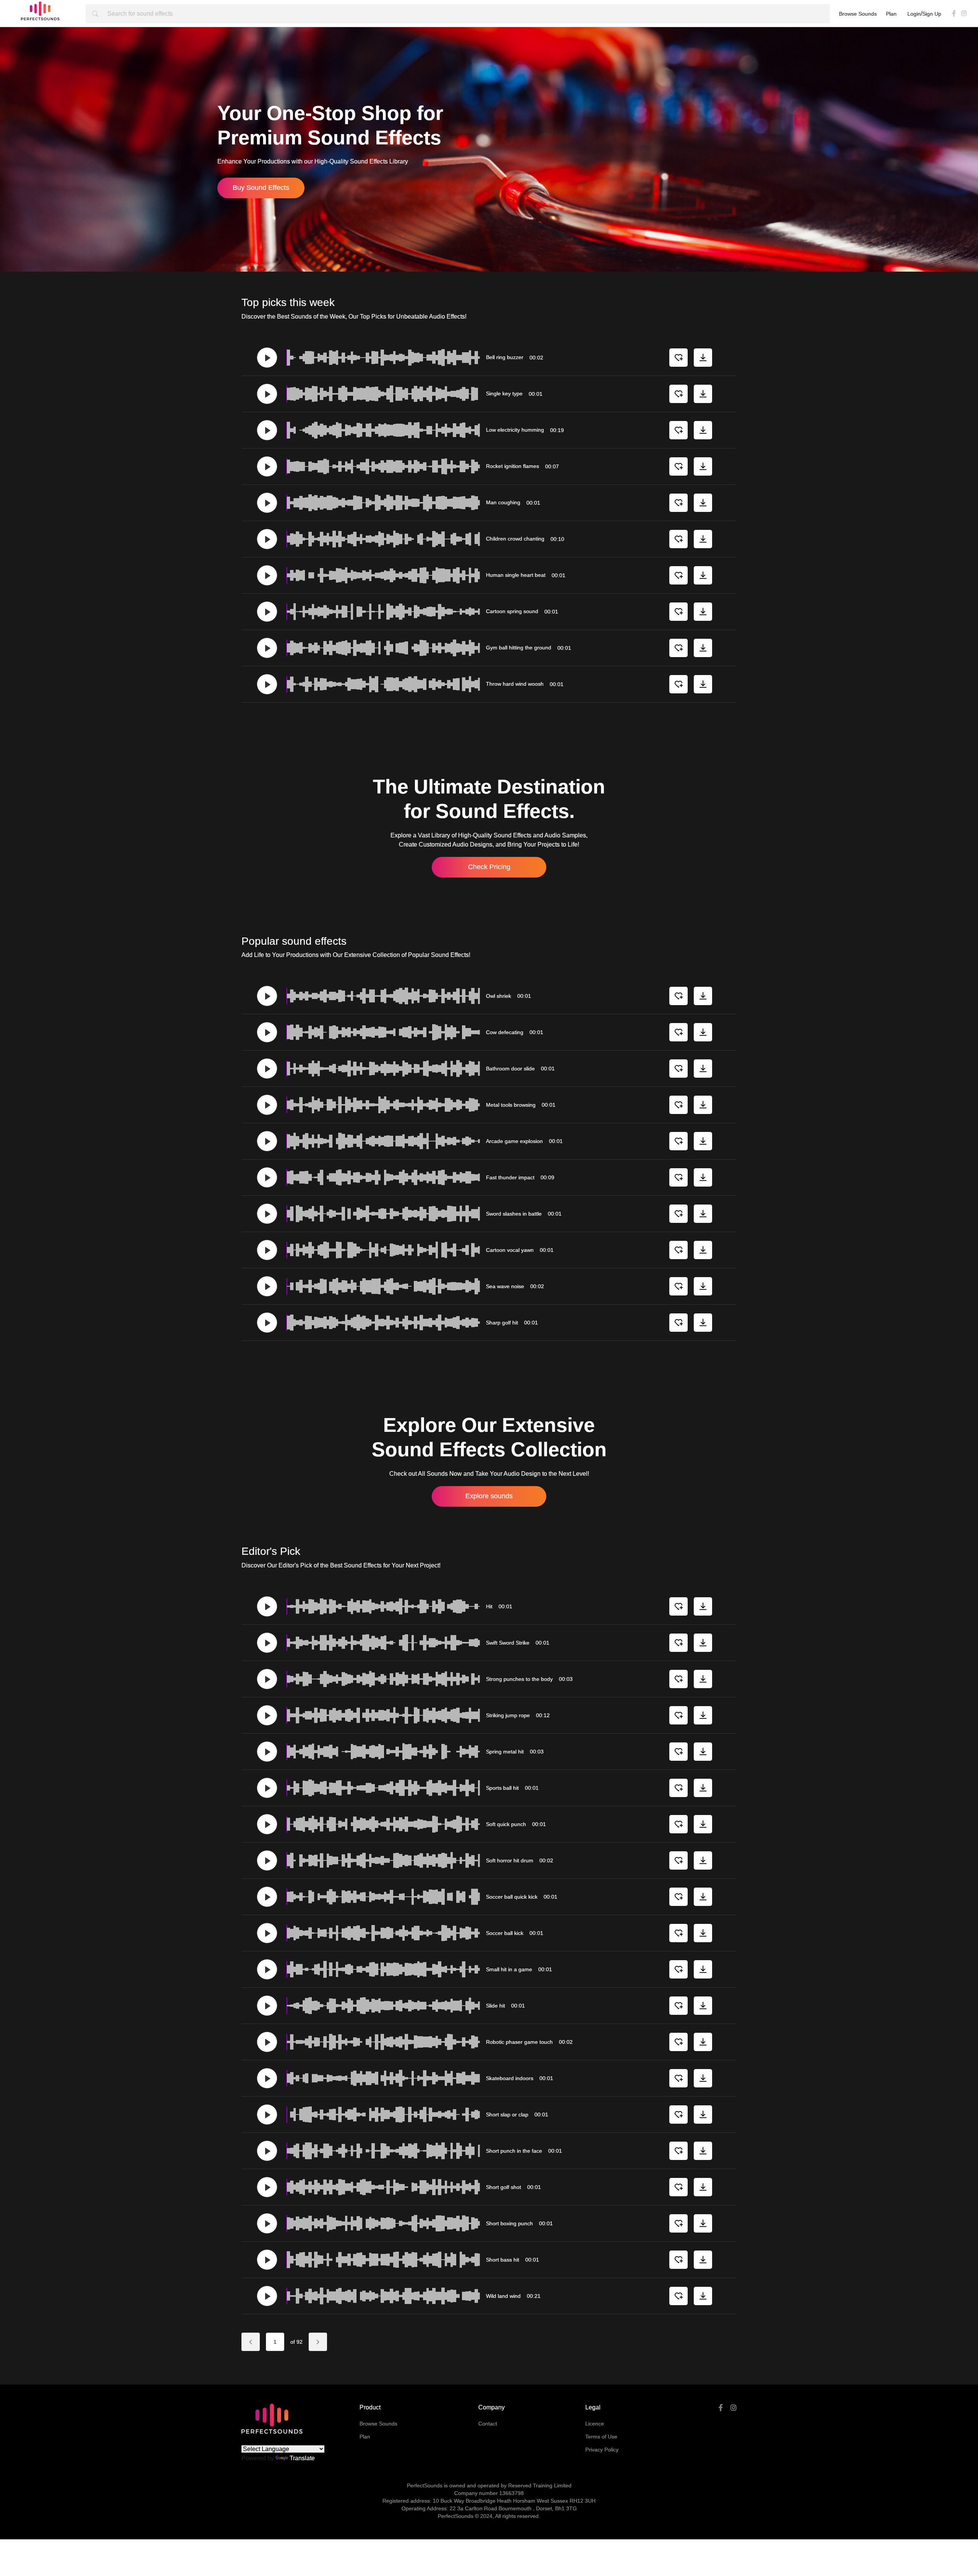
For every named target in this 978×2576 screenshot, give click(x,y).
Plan (891, 14)
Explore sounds (489, 1496)
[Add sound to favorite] (678, 358)
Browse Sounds (858, 14)
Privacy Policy (602, 2450)
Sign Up (932, 14)
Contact (488, 2424)
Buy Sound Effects (261, 188)
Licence (595, 2424)
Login (914, 14)
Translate (302, 2458)
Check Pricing (489, 867)
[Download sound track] (703, 358)
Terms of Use (601, 2437)
